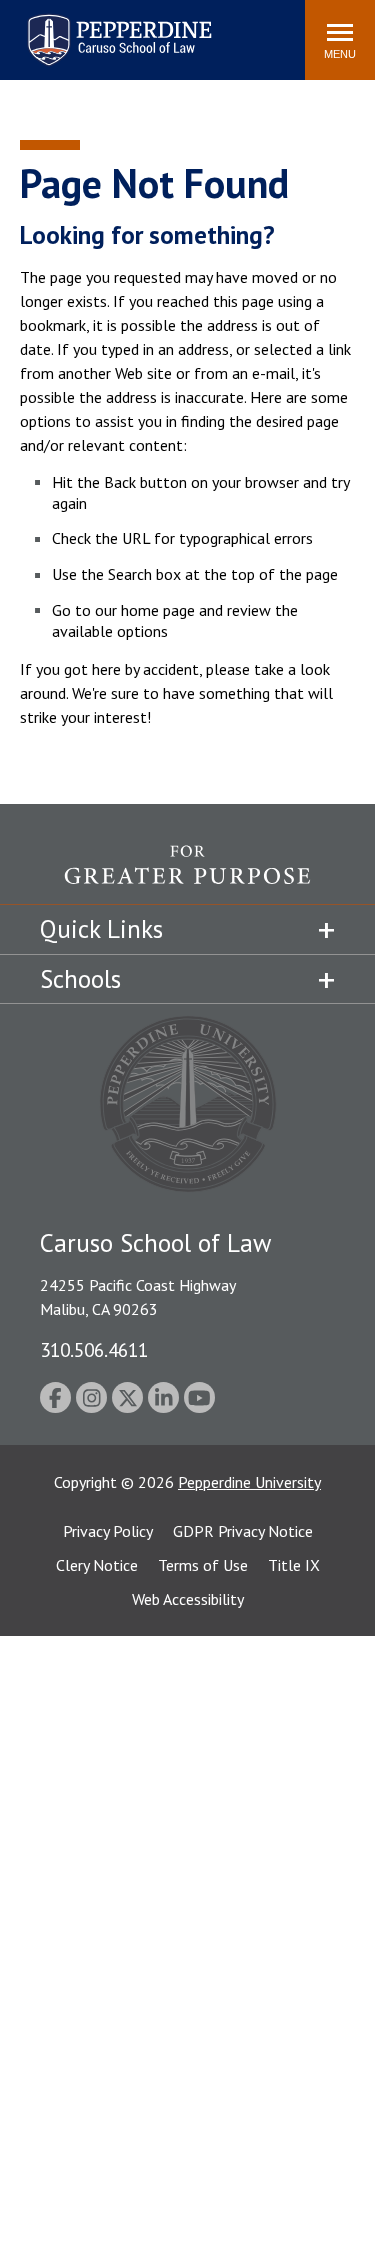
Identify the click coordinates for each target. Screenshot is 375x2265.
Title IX (294, 1565)
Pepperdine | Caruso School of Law (116, 27)
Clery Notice (97, 1565)
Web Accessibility (188, 1599)
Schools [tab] (80, 979)
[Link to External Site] (187, 874)
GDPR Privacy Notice (243, 1531)
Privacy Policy (108, 1531)
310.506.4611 (94, 1349)
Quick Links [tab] (101, 929)
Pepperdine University (249, 1482)
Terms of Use (203, 1565)
